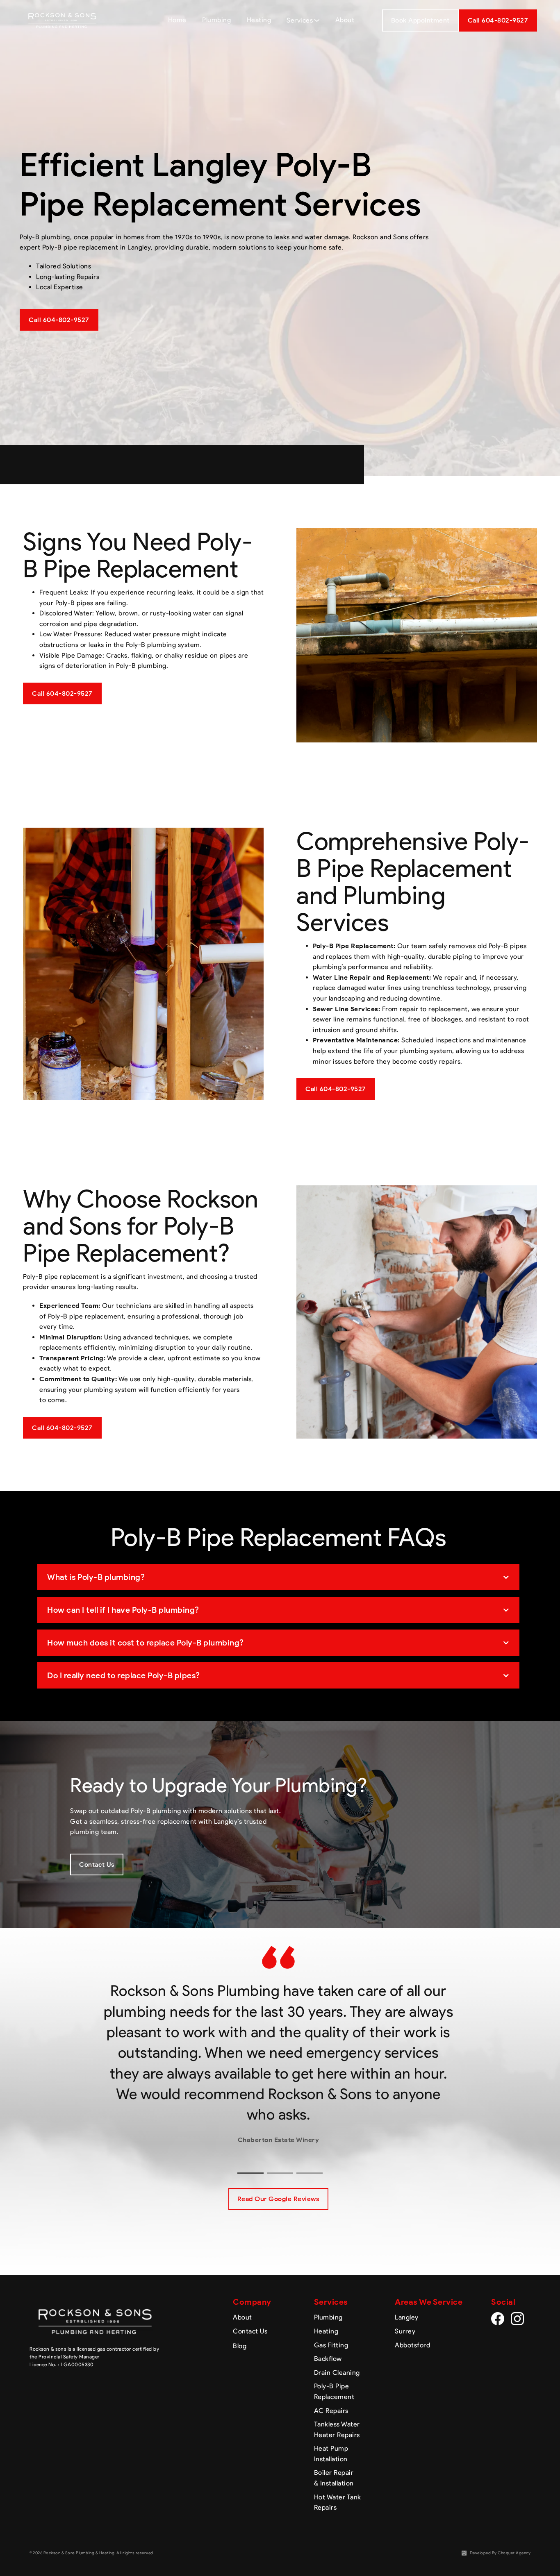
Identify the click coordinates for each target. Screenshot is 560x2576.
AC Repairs (331, 2411)
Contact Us (97, 1864)
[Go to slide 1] (250, 2173)
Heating (326, 2331)
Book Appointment (420, 20)
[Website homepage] (62, 20)
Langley (407, 2317)
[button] (278, 1577)
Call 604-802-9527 (59, 320)
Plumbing (328, 2317)
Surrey (405, 2331)
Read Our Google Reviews (279, 2199)
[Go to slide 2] (280, 2173)
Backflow (328, 2359)
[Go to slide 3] (310, 2173)
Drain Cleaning (337, 2373)
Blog (240, 2346)
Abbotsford (412, 2345)
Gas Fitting (331, 2345)
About (242, 2317)
